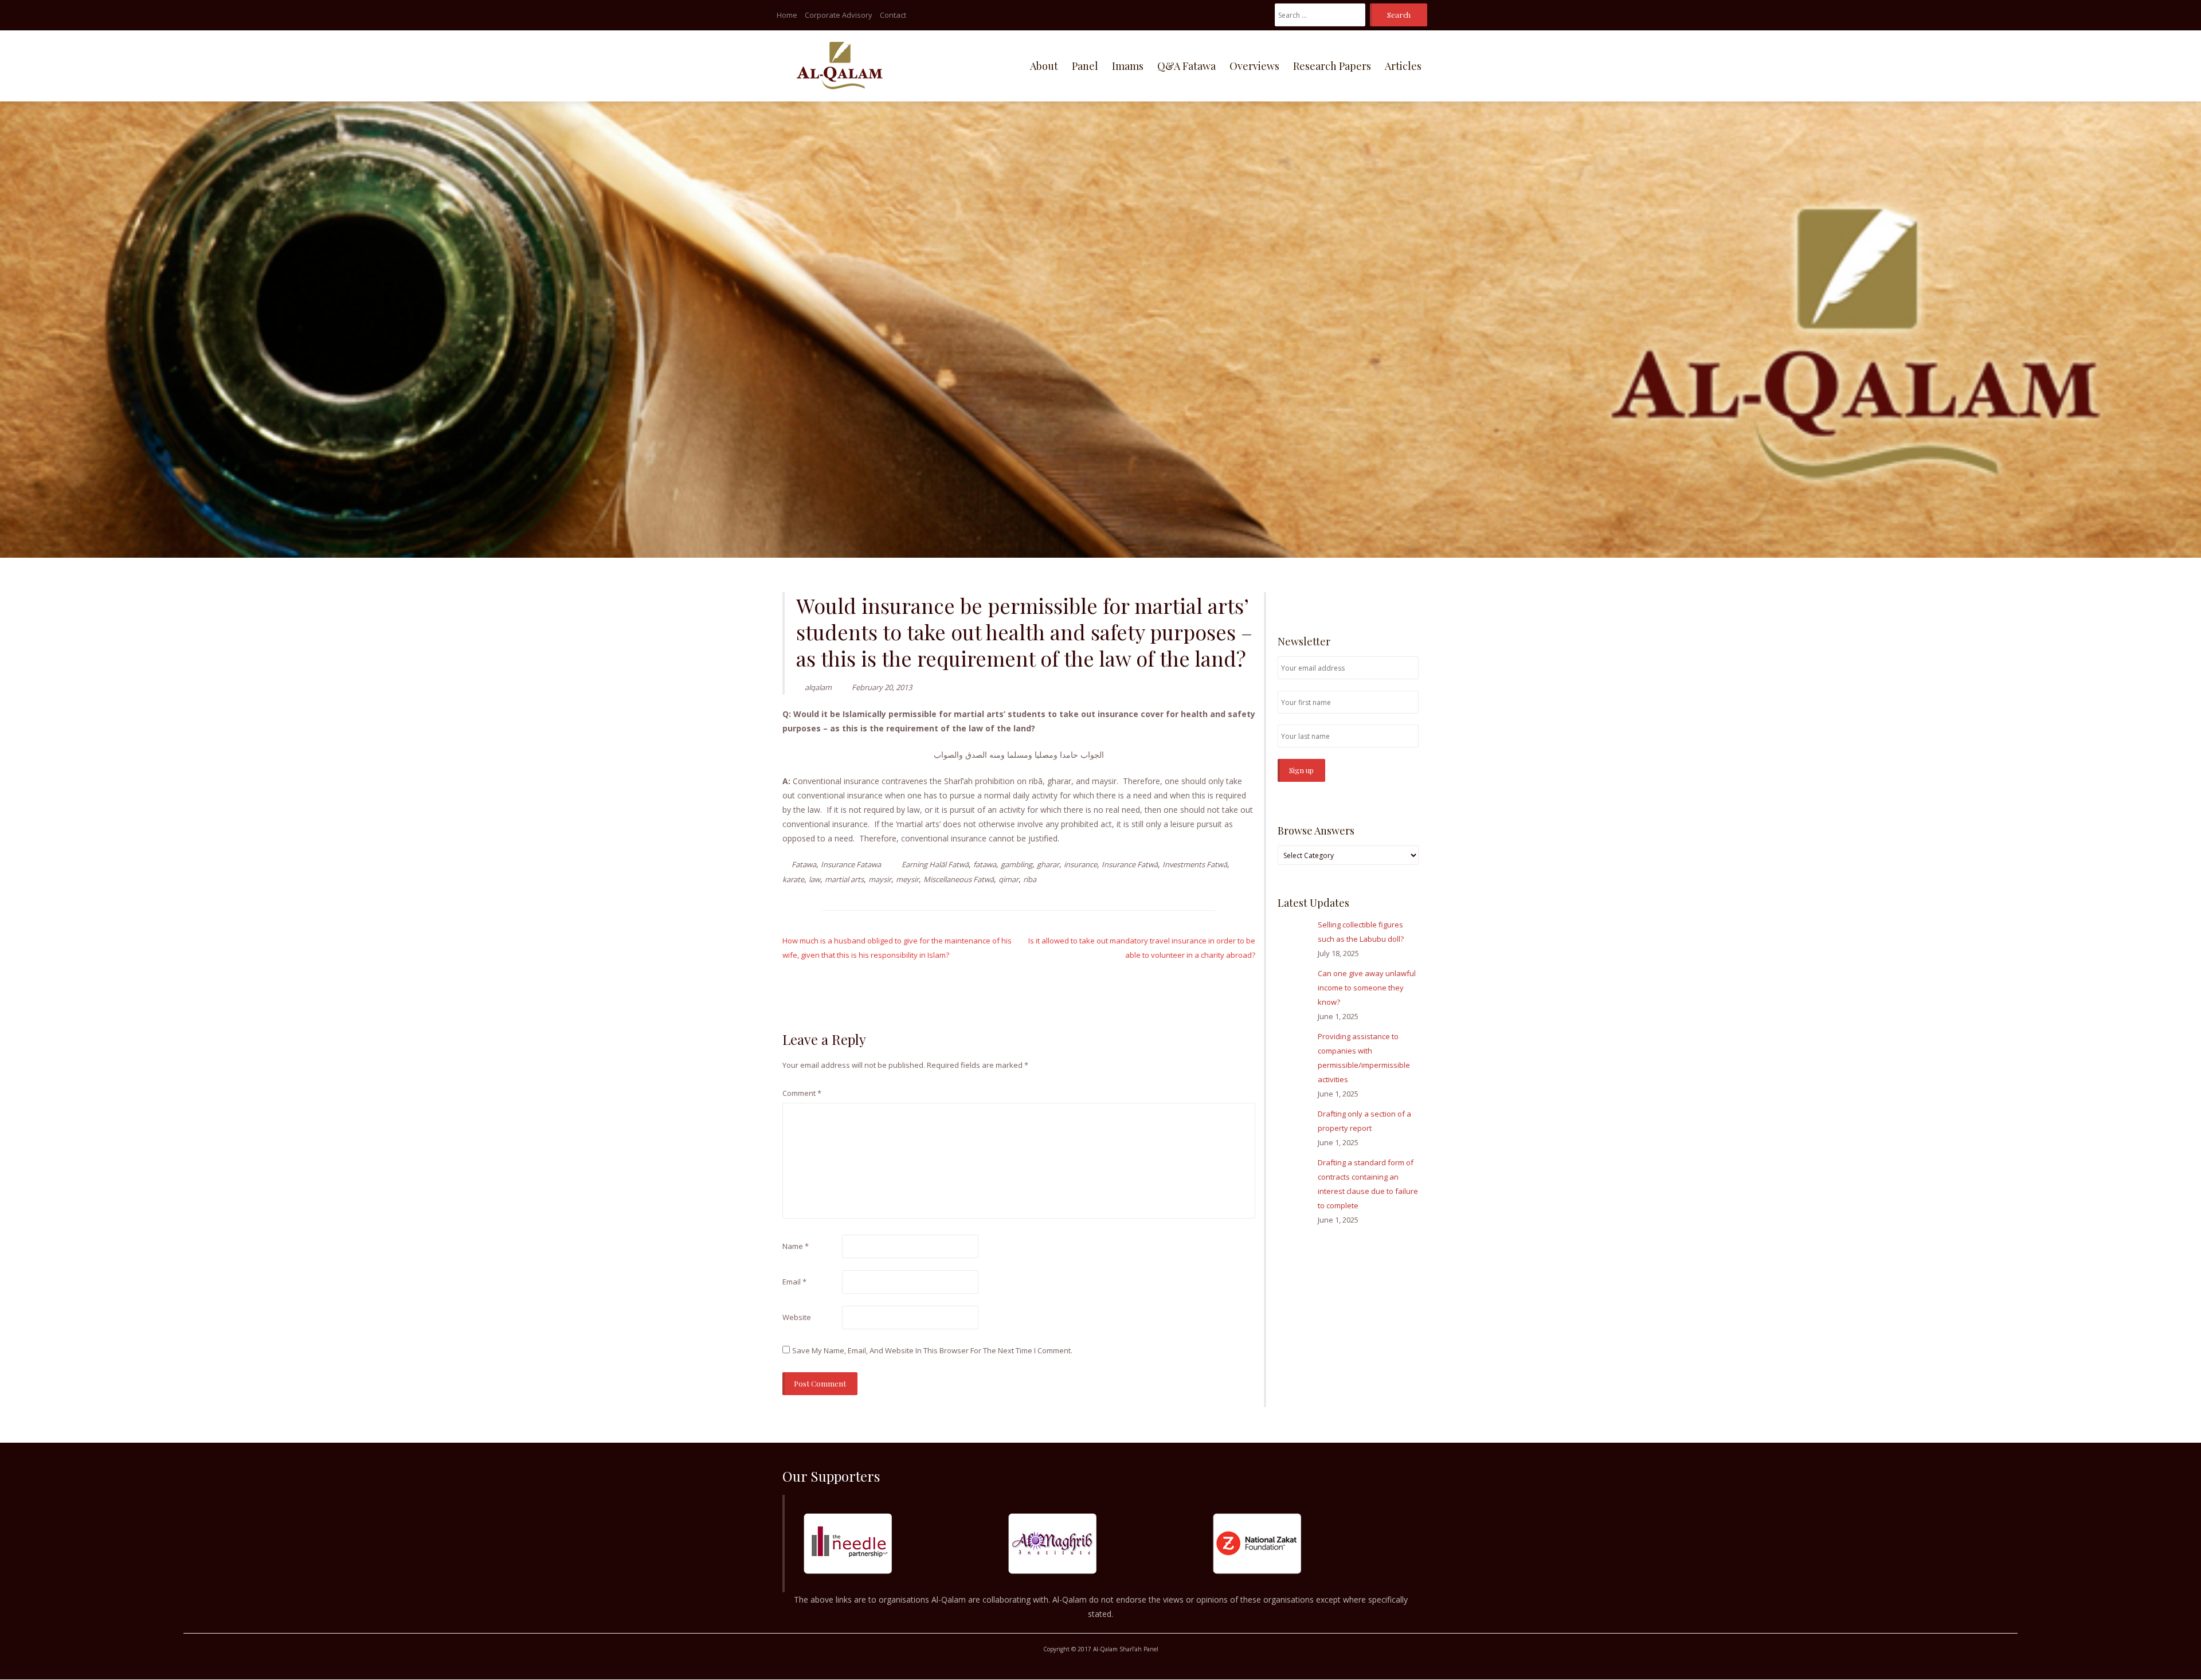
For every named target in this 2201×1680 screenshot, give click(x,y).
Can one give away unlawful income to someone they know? (1367, 988)
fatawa (985, 864)
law (814, 879)
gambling (1017, 864)
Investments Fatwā (1195, 864)
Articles (1403, 66)
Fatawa (804, 864)
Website (797, 1317)
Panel (1085, 66)
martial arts (844, 879)
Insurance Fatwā (1130, 864)
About (1044, 66)
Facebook (1378, 598)
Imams (1128, 66)
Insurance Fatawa (851, 864)
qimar (1009, 879)
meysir (907, 879)
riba (1030, 879)
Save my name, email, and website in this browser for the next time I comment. (932, 1350)
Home (787, 15)
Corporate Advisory (839, 15)
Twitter (1395, 598)
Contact (893, 15)
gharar (1048, 864)
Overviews (1254, 66)
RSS (1412, 598)
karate (793, 879)
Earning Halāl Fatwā (935, 864)
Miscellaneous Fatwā (959, 879)
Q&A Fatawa (1186, 66)
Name (796, 1246)
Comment (802, 1093)
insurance (1080, 864)
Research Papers (1332, 66)
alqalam (818, 687)
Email (794, 1282)
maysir (880, 879)
